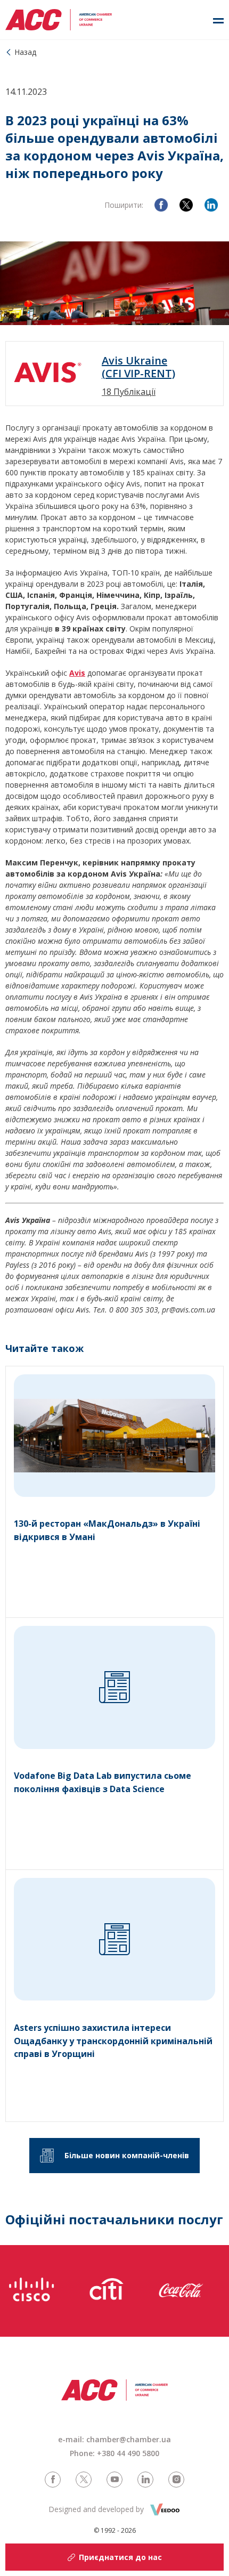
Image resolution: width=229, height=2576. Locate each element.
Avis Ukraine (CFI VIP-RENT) (138, 367)
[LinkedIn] (211, 205)
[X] (186, 205)
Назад (25, 52)
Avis (77, 673)
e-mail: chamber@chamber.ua (114, 2439)
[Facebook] (161, 205)
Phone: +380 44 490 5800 (114, 2453)
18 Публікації (129, 392)
